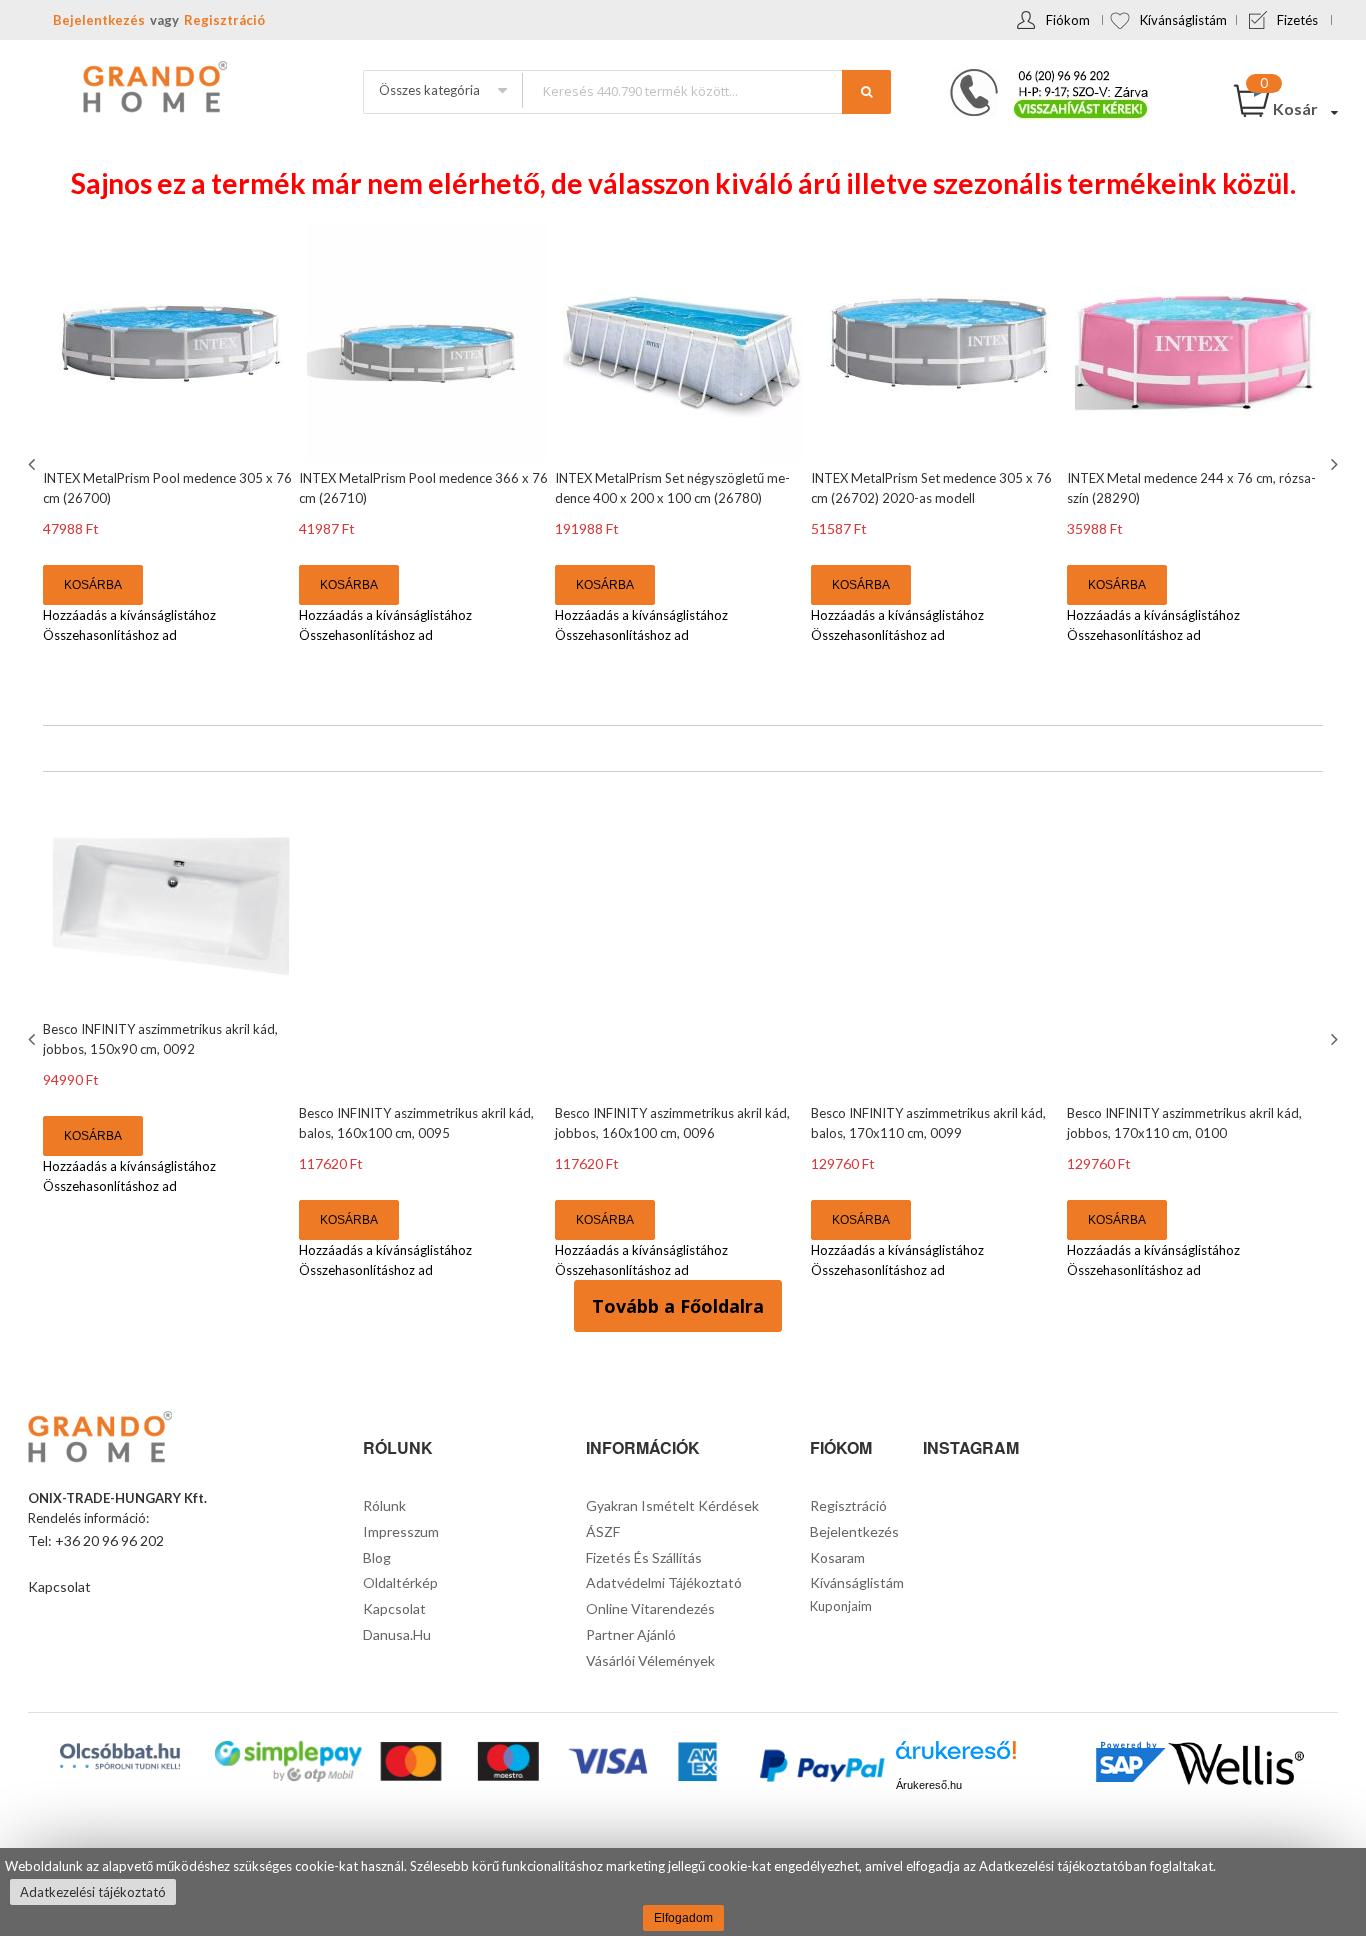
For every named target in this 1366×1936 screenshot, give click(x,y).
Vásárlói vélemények (650, 1660)
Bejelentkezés (99, 20)
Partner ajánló (631, 1634)
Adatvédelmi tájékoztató (664, 1582)
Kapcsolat (59, 1586)
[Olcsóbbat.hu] (120, 1756)
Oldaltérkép (400, 1582)
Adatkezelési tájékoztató (93, 1892)
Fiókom (1068, 20)
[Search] (866, 92)
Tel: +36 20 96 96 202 (96, 1540)
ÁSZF (603, 1531)
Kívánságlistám (1183, 20)
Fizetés (1297, 20)
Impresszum (401, 1531)
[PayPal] (820, 1768)
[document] (683, 1892)
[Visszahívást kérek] (1041, 75)
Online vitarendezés (650, 1608)
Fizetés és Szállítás (644, 1557)
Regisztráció (224, 20)
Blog (377, 1557)
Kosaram (837, 1557)
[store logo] (153, 89)
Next (1332, 464)
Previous (34, 464)
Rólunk (384, 1505)
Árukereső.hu (929, 1785)
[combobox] (706, 90)
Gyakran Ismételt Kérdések (672, 1505)
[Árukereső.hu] (956, 1757)
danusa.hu (397, 1634)
